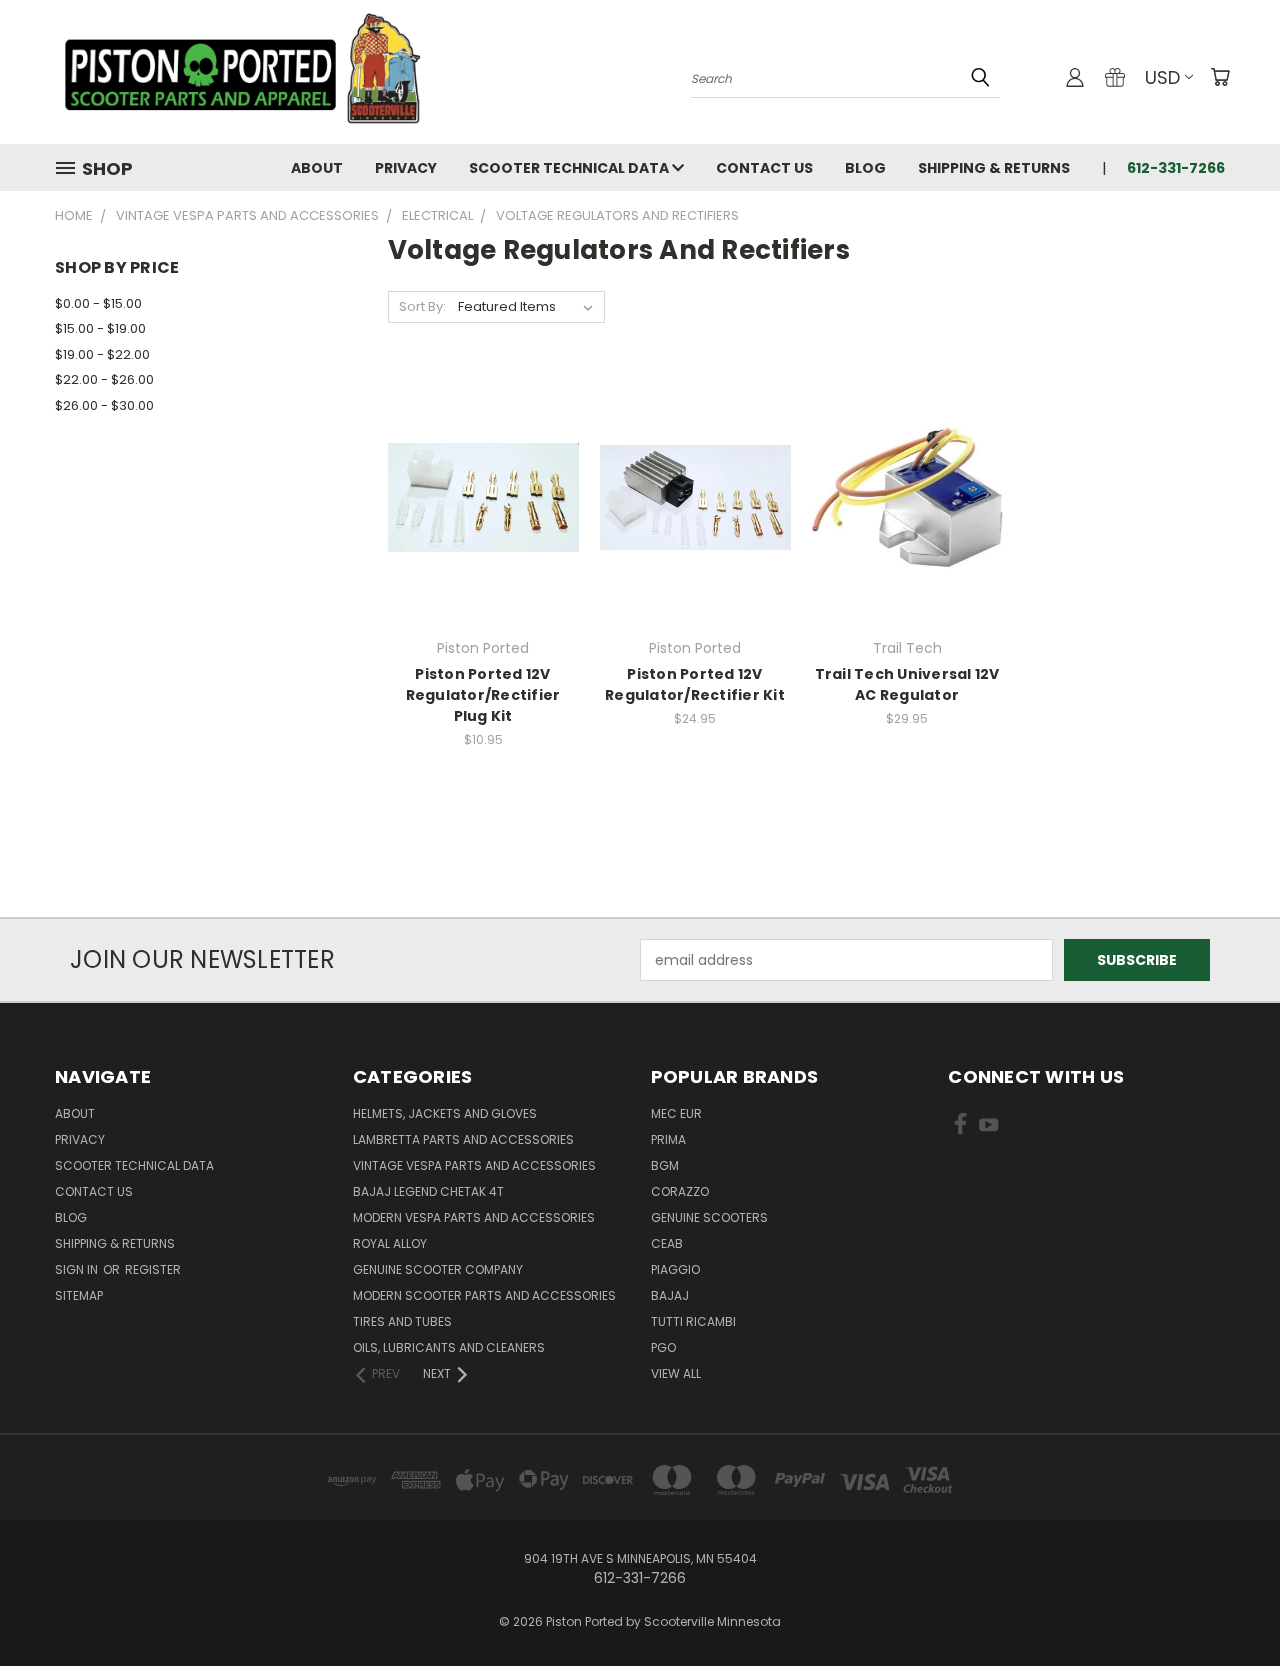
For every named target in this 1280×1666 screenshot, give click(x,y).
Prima (668, 1139)
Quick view (483, 456)
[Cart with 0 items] (1220, 77)
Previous (1227, 1603)
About (317, 168)
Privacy (406, 168)
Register (153, 1269)
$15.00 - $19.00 (100, 328)
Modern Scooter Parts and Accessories (484, 1295)
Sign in (78, 1269)
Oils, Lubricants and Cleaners (449, 1347)
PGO (663, 1347)
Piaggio (675, 1269)
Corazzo (680, 1191)
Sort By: (422, 306)
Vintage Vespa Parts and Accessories (474, 1165)
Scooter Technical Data (570, 168)
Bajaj (670, 1295)
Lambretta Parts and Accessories (463, 1139)
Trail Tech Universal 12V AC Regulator (907, 684)
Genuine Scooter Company (438, 1269)
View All (676, 1373)
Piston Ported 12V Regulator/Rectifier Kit (695, 684)
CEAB (667, 1243)
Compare (476, 495)
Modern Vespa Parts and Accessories (474, 1217)
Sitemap (79, 1295)
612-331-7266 (1176, 168)
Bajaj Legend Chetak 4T (428, 1191)
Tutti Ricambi (693, 1321)
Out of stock (483, 532)
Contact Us (764, 168)
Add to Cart (695, 532)
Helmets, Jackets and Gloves (445, 1113)
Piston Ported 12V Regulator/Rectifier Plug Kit (483, 695)
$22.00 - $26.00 (104, 379)
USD (1162, 77)
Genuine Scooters (709, 1217)
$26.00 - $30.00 (104, 405)
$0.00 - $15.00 (98, 303)
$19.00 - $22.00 (102, 354)
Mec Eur (676, 1113)
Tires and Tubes (402, 1321)
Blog (865, 168)
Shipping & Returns (994, 168)
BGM (665, 1165)
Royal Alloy (390, 1243)
